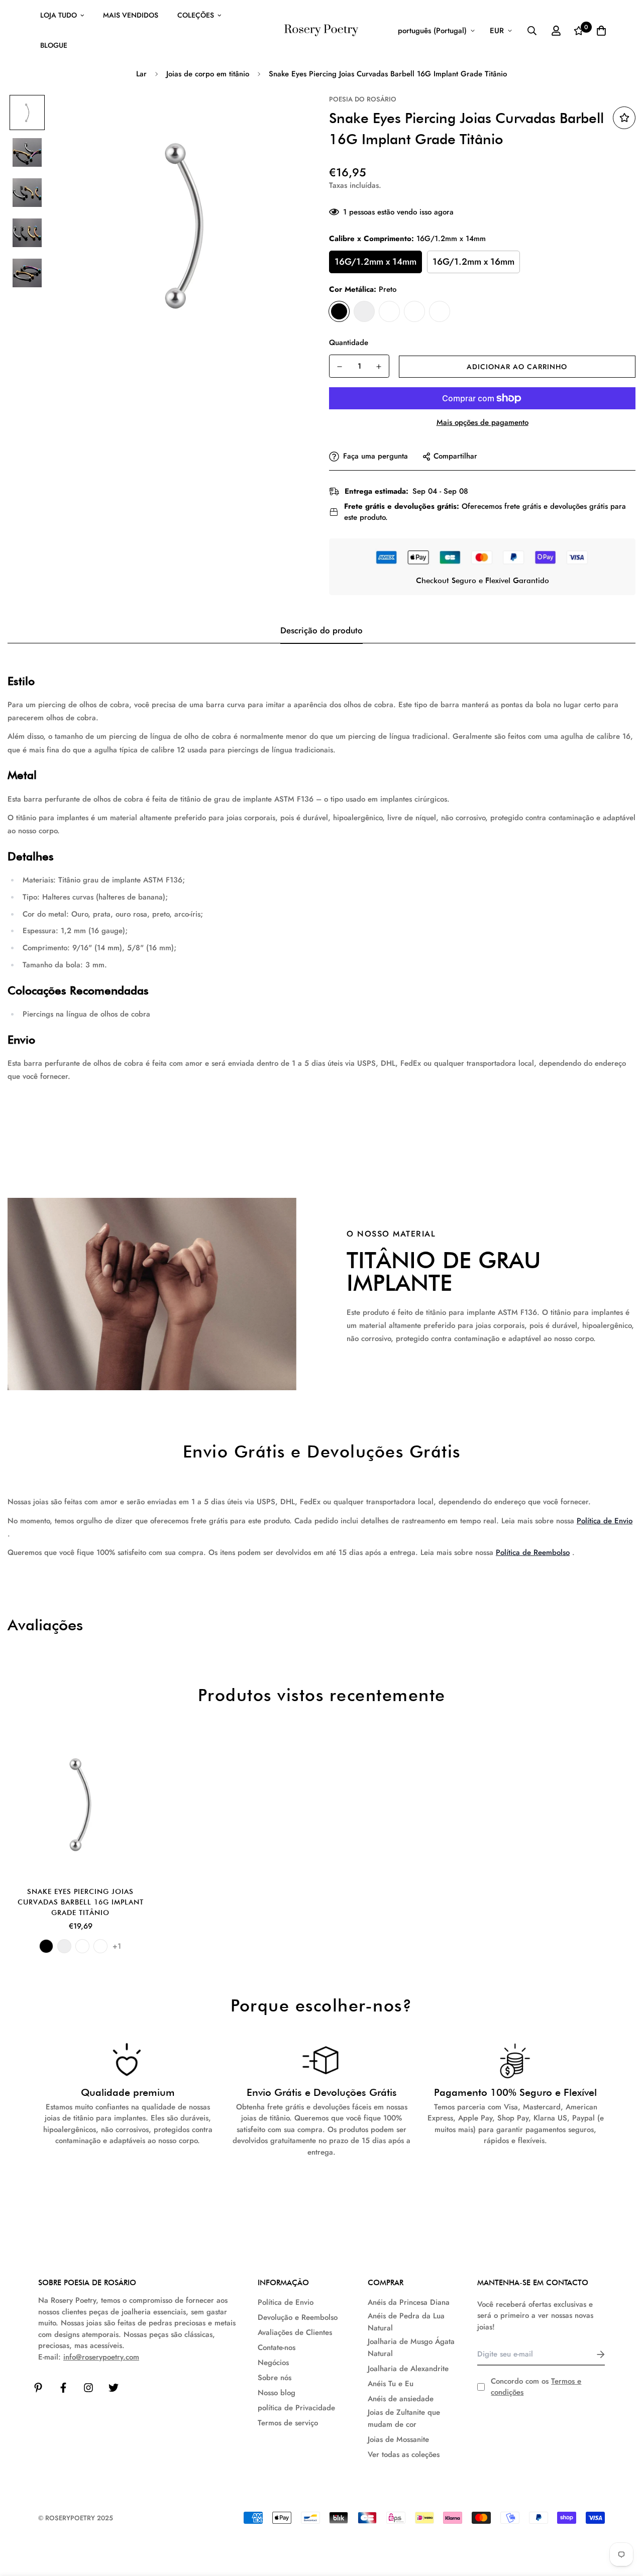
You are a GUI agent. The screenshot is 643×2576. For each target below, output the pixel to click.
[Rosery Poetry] (321, 30)
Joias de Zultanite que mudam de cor (404, 2418)
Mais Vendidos (131, 15)
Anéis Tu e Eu (391, 2384)
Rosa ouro (440, 311)
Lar (141, 74)
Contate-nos (277, 2347)
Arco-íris (414, 311)
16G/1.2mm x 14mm (376, 262)
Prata (364, 311)
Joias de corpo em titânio (208, 74)
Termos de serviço (288, 2423)
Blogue (54, 45)
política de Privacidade (296, 2408)
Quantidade (349, 343)
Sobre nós (275, 2378)
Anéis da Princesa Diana (409, 2302)
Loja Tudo (59, 15)
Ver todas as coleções (404, 2454)
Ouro (389, 311)
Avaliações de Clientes (295, 2332)
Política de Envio (605, 1521)
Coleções (196, 15)
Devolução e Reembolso (298, 2317)
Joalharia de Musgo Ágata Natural (411, 2347)
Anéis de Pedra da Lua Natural (406, 2322)
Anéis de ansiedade (401, 2399)
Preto (339, 311)
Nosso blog (277, 2393)
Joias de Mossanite (398, 2439)
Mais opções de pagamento (483, 422)
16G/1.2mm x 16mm (473, 262)
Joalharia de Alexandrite (408, 2369)
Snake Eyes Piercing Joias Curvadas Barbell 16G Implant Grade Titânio (81, 1902)
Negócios (273, 2363)
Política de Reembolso (533, 1552)
